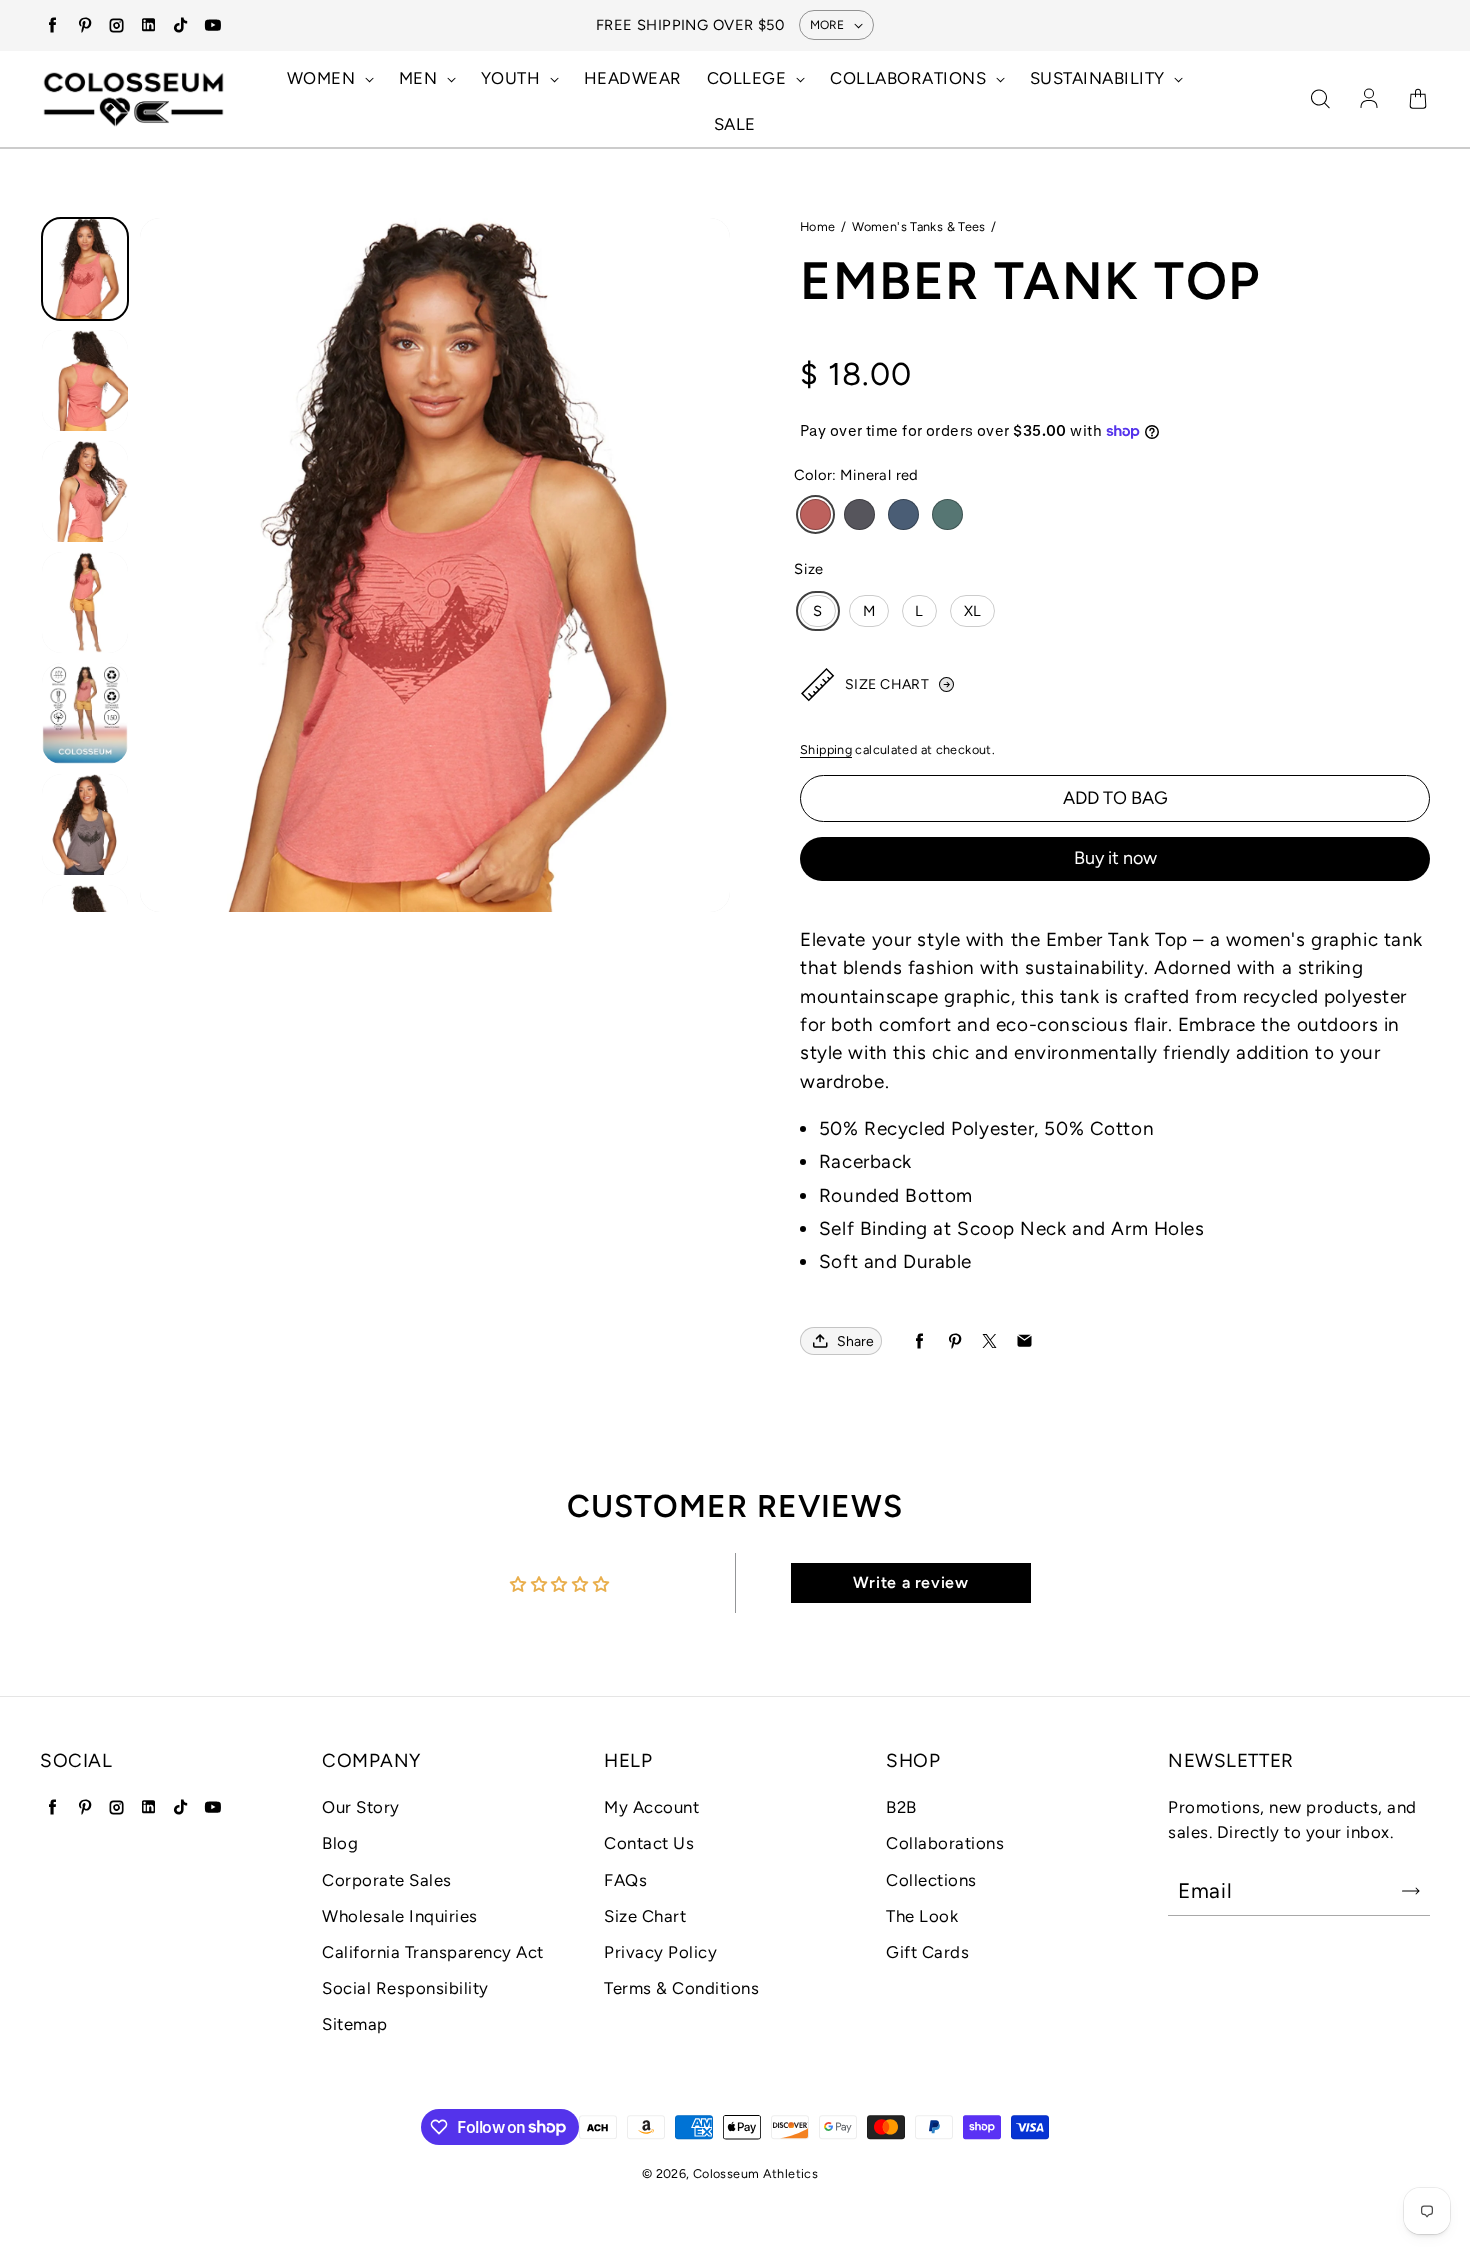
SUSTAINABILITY (1100, 78)
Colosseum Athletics (755, 2173)
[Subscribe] (1411, 1891)
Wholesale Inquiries (400, 1916)
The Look (922, 1916)
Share (855, 1341)
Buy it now (1115, 858)
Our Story (361, 1807)
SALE (735, 124)
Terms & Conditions (681, 1988)
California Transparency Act (433, 1952)
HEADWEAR (633, 78)
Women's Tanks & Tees (919, 226)
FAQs (625, 1880)
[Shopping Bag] (1418, 100)
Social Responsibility (405, 1988)
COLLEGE (749, 78)
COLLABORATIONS (910, 78)
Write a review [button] (911, 1582)
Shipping (826, 749)
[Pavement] (859, 514)
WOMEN (323, 78)
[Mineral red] (815, 514)
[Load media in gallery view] (85, 268)
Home (818, 226)
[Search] (1320, 100)
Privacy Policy (660, 1952)
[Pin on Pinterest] (954, 1341)
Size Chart (645, 1916)
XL (973, 611)
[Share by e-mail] (1024, 1341)
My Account (651, 1807)
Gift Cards (927, 1952)
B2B (901, 1807)
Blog (340, 1843)
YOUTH (513, 78)
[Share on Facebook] (919, 1341)
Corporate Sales (387, 1880)
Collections (931, 1880)
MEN (420, 78)
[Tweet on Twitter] (989, 1341)
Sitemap (355, 2024)
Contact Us (649, 1843)
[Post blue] (903, 514)
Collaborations (945, 1843)
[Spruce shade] (947, 514)
